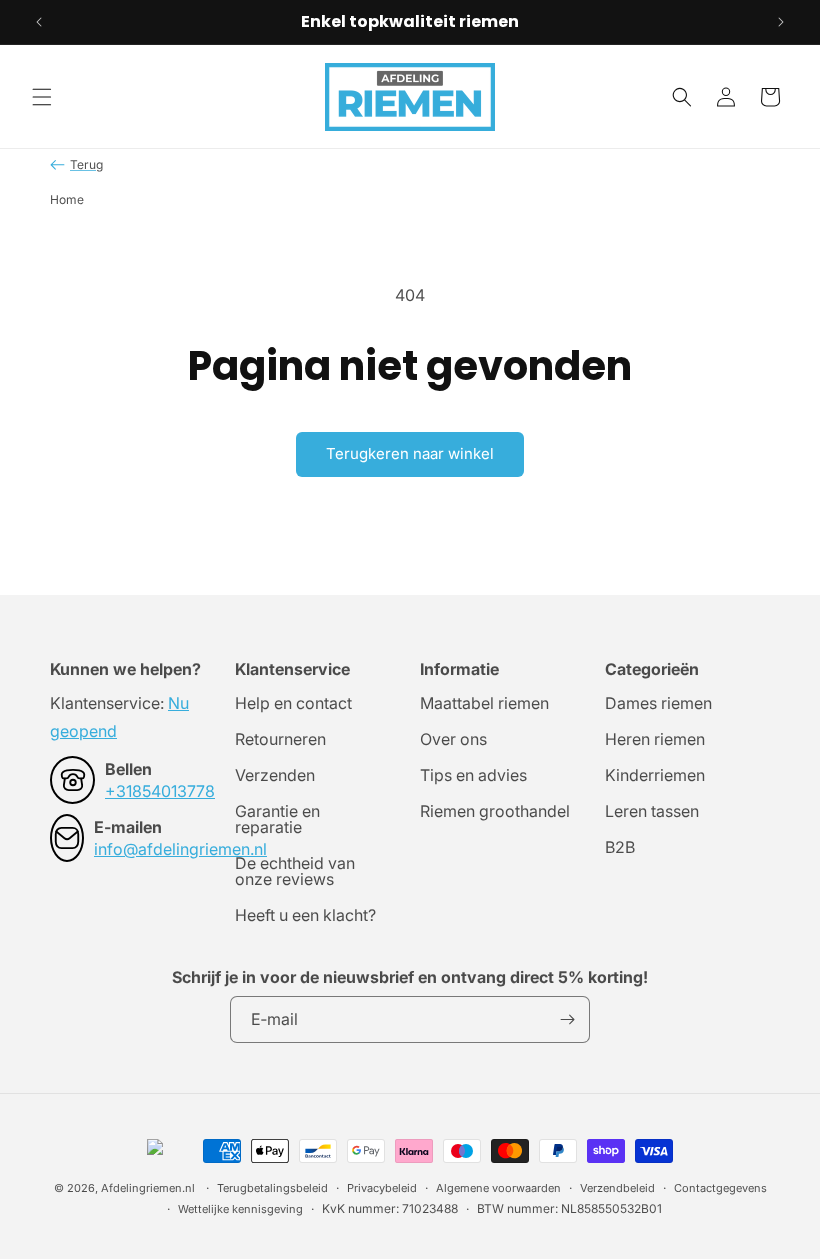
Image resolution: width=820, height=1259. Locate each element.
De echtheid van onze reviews (295, 871)
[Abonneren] (567, 1019)
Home (67, 199)
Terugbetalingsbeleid (272, 1188)
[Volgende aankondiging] (781, 22)
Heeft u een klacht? (305, 915)
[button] (42, 97)
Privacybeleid (382, 1188)
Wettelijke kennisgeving (240, 1209)
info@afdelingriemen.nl (180, 849)
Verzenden (275, 775)
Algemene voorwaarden (498, 1188)
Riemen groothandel (495, 811)
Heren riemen (655, 739)
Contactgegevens (720, 1188)
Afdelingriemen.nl (148, 1188)
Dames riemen (658, 704)
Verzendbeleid (617, 1188)
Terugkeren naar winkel (410, 453)
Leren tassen (652, 811)
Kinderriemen (655, 775)
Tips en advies (473, 775)
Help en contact (293, 704)
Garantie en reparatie (277, 819)
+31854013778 (160, 791)
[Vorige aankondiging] (39, 22)
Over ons (453, 739)
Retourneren (280, 739)
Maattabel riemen (484, 704)
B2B (620, 847)
